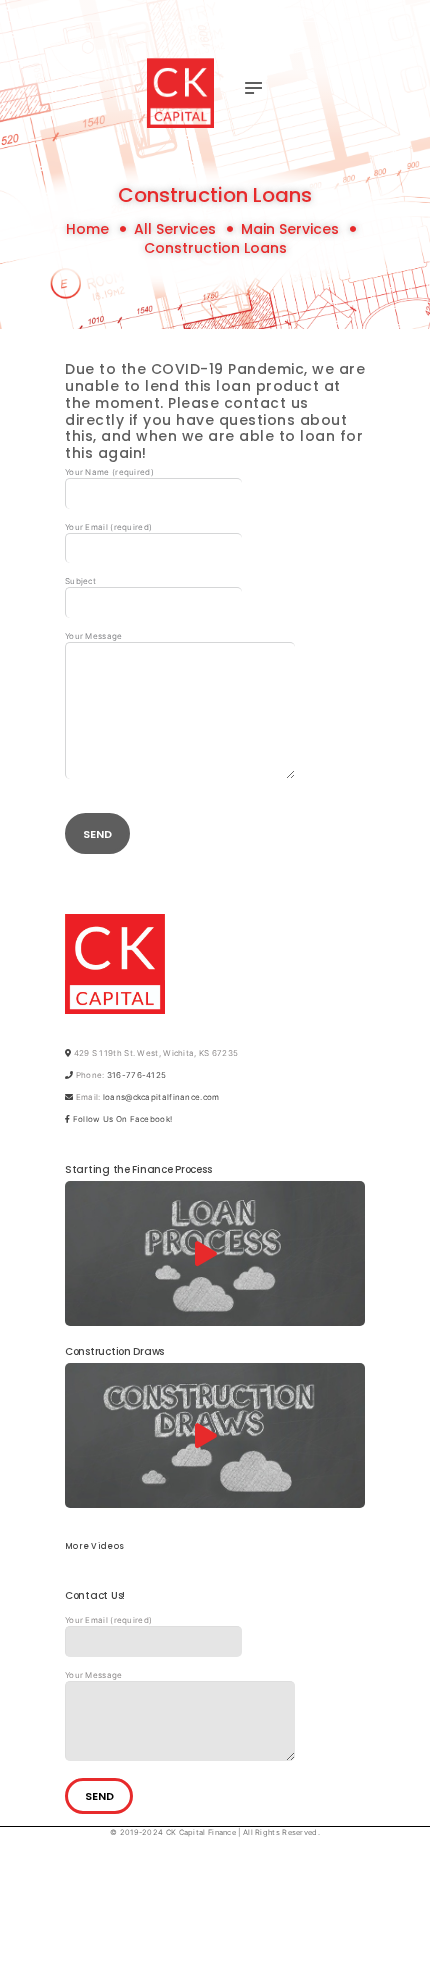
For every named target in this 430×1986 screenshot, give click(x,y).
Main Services (290, 229)
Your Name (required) (109, 472)
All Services (175, 229)
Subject (80, 581)
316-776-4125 (137, 1075)
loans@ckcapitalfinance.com (161, 1097)
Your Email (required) (108, 527)
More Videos (94, 1547)
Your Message (94, 636)
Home (87, 229)
